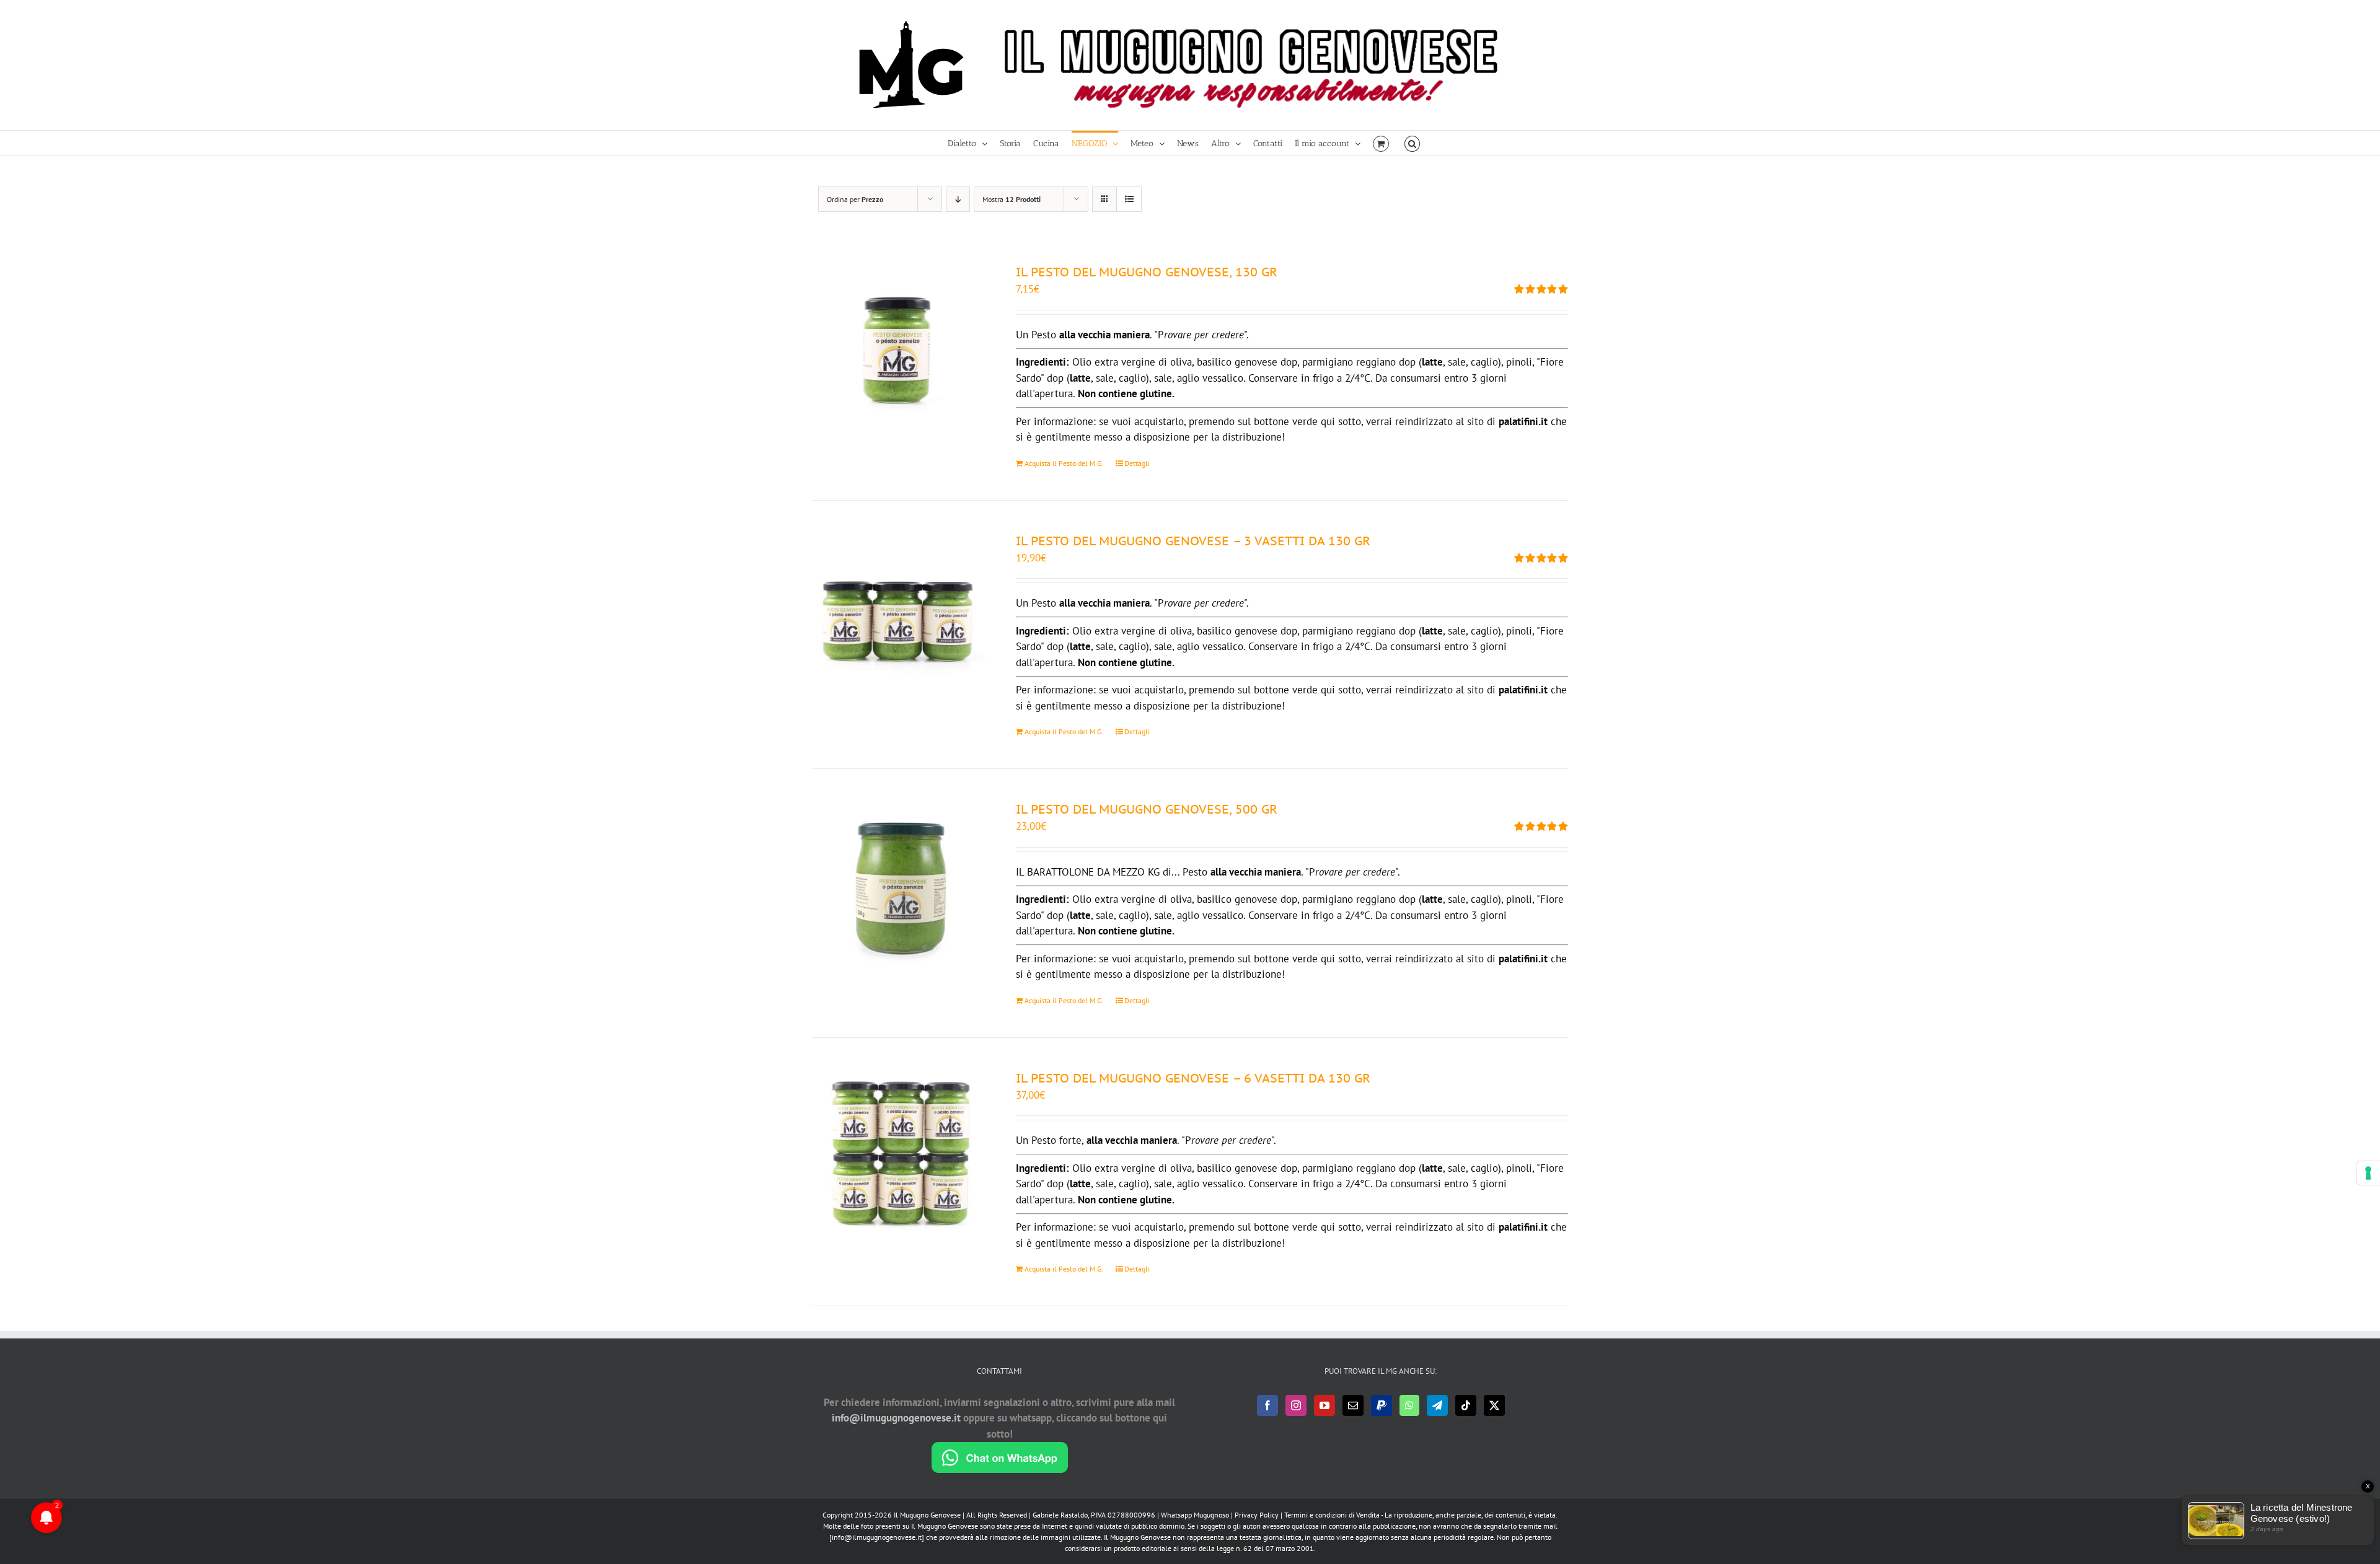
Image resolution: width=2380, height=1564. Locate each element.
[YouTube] (1324, 1405)
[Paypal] (1382, 1405)
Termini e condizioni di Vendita (1332, 1515)
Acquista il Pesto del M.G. (1064, 463)
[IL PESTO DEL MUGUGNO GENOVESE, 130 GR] (899, 350)
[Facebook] (1267, 1405)
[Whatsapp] (1409, 1405)
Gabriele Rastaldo (1060, 1515)
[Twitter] (1494, 1405)
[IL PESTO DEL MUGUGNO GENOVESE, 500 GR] (899, 887)
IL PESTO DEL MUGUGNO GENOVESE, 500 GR (1147, 809)
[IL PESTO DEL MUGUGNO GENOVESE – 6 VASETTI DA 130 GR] (899, 1156)
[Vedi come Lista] (1129, 199)
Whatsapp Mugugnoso (1196, 1515)
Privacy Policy (1257, 1515)
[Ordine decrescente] (958, 199)
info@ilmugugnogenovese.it (896, 1418)
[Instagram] (1296, 1405)
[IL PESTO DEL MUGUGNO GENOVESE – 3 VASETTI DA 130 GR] (899, 619)
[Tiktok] (1466, 1405)
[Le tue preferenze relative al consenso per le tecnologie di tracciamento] (2368, 1173)
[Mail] (1353, 1405)
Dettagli (1137, 463)
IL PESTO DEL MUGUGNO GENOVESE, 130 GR (1147, 272)
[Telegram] (1437, 1405)
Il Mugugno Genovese (927, 1515)
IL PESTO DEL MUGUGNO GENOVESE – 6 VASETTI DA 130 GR (1193, 1078)
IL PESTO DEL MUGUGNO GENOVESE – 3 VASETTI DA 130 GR (1193, 541)
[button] (1412, 143)
